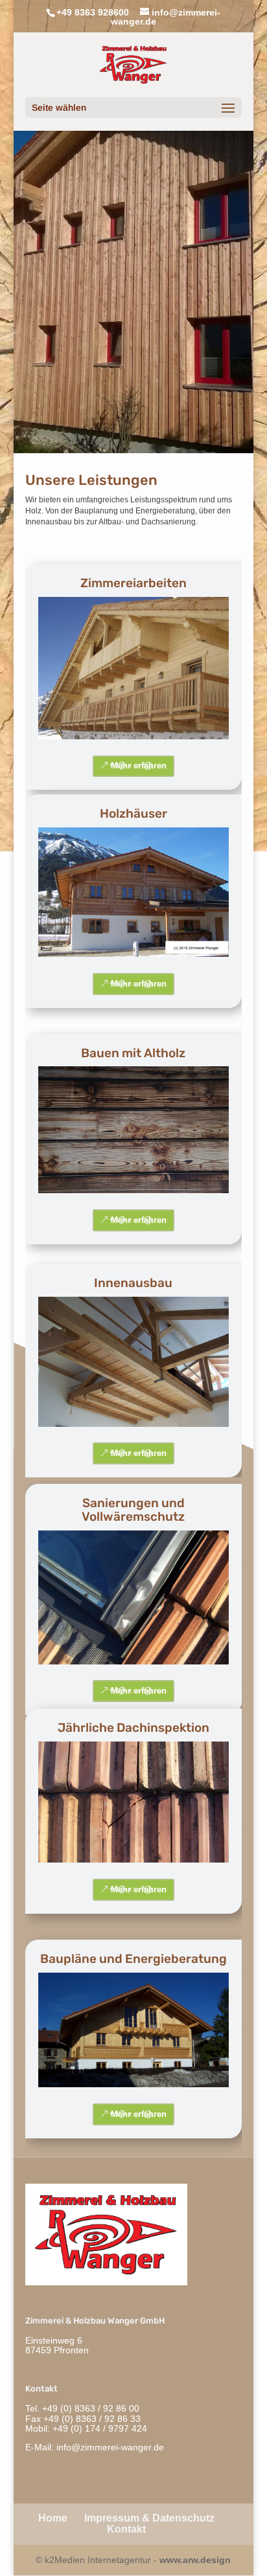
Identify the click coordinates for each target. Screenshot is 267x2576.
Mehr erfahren (139, 766)
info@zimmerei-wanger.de (110, 2447)
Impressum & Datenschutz (149, 2518)
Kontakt (126, 2529)
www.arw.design (195, 2560)
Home (53, 2518)
